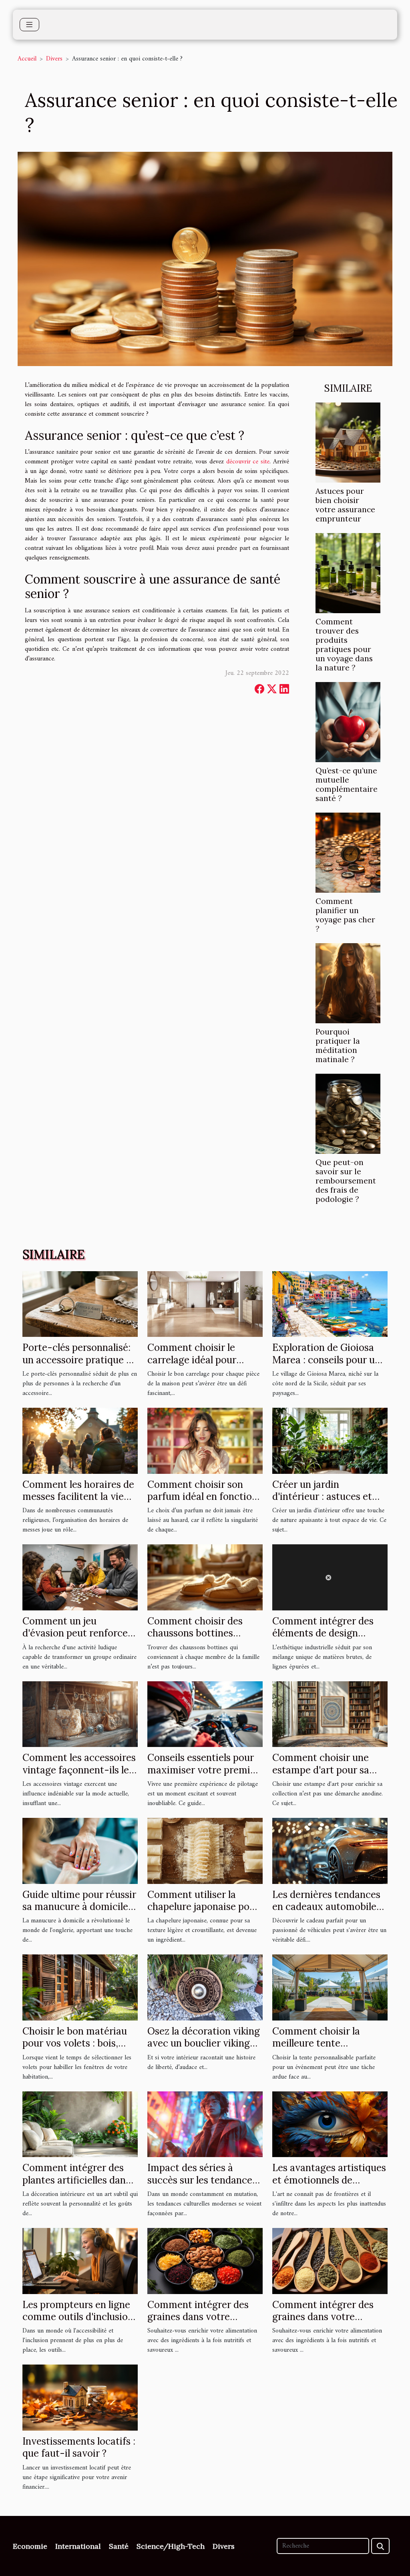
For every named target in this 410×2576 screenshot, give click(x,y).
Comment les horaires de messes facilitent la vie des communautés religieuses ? (78, 1503)
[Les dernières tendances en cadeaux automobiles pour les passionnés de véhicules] (330, 1851)
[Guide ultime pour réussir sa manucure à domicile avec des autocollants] (80, 1851)
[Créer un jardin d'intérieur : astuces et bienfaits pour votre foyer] (330, 1441)
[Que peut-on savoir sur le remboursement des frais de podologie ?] (348, 1114)
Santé (119, 2546)
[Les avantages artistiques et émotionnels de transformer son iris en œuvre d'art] (330, 2124)
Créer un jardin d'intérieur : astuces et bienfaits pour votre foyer (330, 1497)
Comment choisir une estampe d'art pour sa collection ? (321, 1770)
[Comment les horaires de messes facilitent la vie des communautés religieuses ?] (80, 1441)
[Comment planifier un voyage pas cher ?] (348, 852)
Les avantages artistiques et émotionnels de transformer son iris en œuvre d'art (329, 2186)
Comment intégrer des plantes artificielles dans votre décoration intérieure (76, 2186)
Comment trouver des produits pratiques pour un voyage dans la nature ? (344, 645)
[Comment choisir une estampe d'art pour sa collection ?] (330, 1714)
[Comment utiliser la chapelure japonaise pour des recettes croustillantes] (205, 1851)
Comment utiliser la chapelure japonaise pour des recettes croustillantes (203, 1913)
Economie (30, 2546)
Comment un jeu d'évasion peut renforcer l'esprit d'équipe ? (77, 1633)
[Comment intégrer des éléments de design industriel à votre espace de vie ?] (330, 1577)
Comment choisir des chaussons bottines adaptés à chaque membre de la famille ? (198, 1639)
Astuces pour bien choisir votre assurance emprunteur (345, 505)
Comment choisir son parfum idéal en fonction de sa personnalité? (202, 1497)
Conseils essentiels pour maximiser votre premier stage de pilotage (203, 1770)
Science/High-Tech (171, 2546)
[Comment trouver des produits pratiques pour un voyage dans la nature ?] (348, 573)
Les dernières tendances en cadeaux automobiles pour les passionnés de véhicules (327, 1913)
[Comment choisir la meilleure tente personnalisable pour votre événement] (330, 1987)
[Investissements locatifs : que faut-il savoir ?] (80, 2397)
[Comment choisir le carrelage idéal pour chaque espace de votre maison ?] (205, 1304)
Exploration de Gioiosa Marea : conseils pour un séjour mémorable (326, 1360)
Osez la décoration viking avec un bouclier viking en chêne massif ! (204, 2043)
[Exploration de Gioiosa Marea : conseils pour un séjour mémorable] (330, 1304)
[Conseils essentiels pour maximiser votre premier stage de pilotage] (205, 1714)
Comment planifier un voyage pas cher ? (345, 915)
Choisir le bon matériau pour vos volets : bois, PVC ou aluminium (75, 2043)
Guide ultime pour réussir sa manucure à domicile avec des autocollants (79, 1907)
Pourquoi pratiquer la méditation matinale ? (338, 1045)
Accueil (27, 59)
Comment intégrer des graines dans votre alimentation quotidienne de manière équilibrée (204, 2323)
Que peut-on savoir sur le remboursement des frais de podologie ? (346, 1181)
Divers (54, 59)
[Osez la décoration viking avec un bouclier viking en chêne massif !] (205, 1987)
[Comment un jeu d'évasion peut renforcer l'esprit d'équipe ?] (80, 1577)
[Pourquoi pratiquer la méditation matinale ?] (348, 983)
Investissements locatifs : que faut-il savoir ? (79, 2447)
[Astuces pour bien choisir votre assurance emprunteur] (348, 442)
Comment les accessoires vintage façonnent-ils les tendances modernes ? (79, 1770)
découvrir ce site (248, 462)
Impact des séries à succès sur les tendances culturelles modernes (202, 2180)
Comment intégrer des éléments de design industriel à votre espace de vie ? (327, 1639)
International (78, 2546)
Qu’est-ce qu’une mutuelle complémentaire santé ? (347, 784)
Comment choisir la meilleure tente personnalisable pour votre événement (319, 2049)
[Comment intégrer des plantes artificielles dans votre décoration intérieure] (80, 2124)
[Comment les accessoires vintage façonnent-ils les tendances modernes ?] (80, 1714)
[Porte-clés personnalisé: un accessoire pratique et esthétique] (80, 1304)
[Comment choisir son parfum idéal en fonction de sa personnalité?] (205, 1441)
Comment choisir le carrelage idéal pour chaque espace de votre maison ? (200, 1366)
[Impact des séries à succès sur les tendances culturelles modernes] (205, 2124)
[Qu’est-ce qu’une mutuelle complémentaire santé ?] (348, 722)
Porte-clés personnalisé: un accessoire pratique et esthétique (79, 1360)
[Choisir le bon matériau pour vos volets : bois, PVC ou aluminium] (80, 1987)
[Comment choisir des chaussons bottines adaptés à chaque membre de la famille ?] (205, 1577)
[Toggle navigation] (29, 25)
